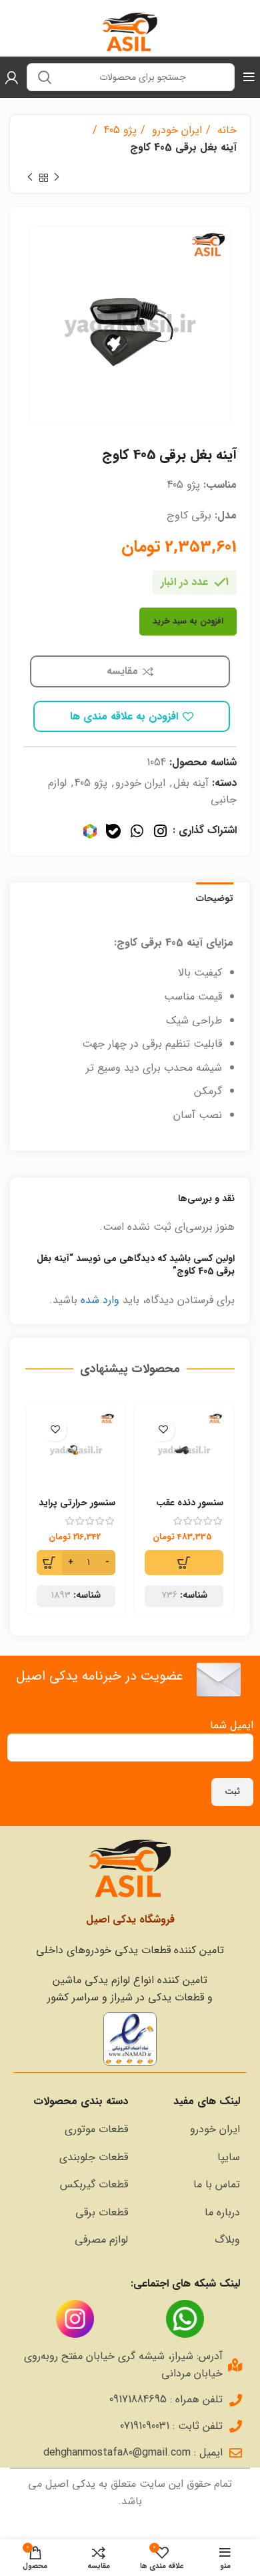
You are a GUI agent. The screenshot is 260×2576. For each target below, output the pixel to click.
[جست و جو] (45, 77)
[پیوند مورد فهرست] (191, 2129)
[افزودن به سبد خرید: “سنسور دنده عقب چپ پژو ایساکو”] (184, 1563)
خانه (225, 130)
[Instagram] (160, 831)
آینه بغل (191, 783)
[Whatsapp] (137, 831)
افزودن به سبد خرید (188, 621)
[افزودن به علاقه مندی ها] (163, 1430)
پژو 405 (119, 130)
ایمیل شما (232, 1725)
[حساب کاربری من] (12, 77)
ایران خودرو (175, 130)
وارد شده (100, 1300)
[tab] (215, 897)
